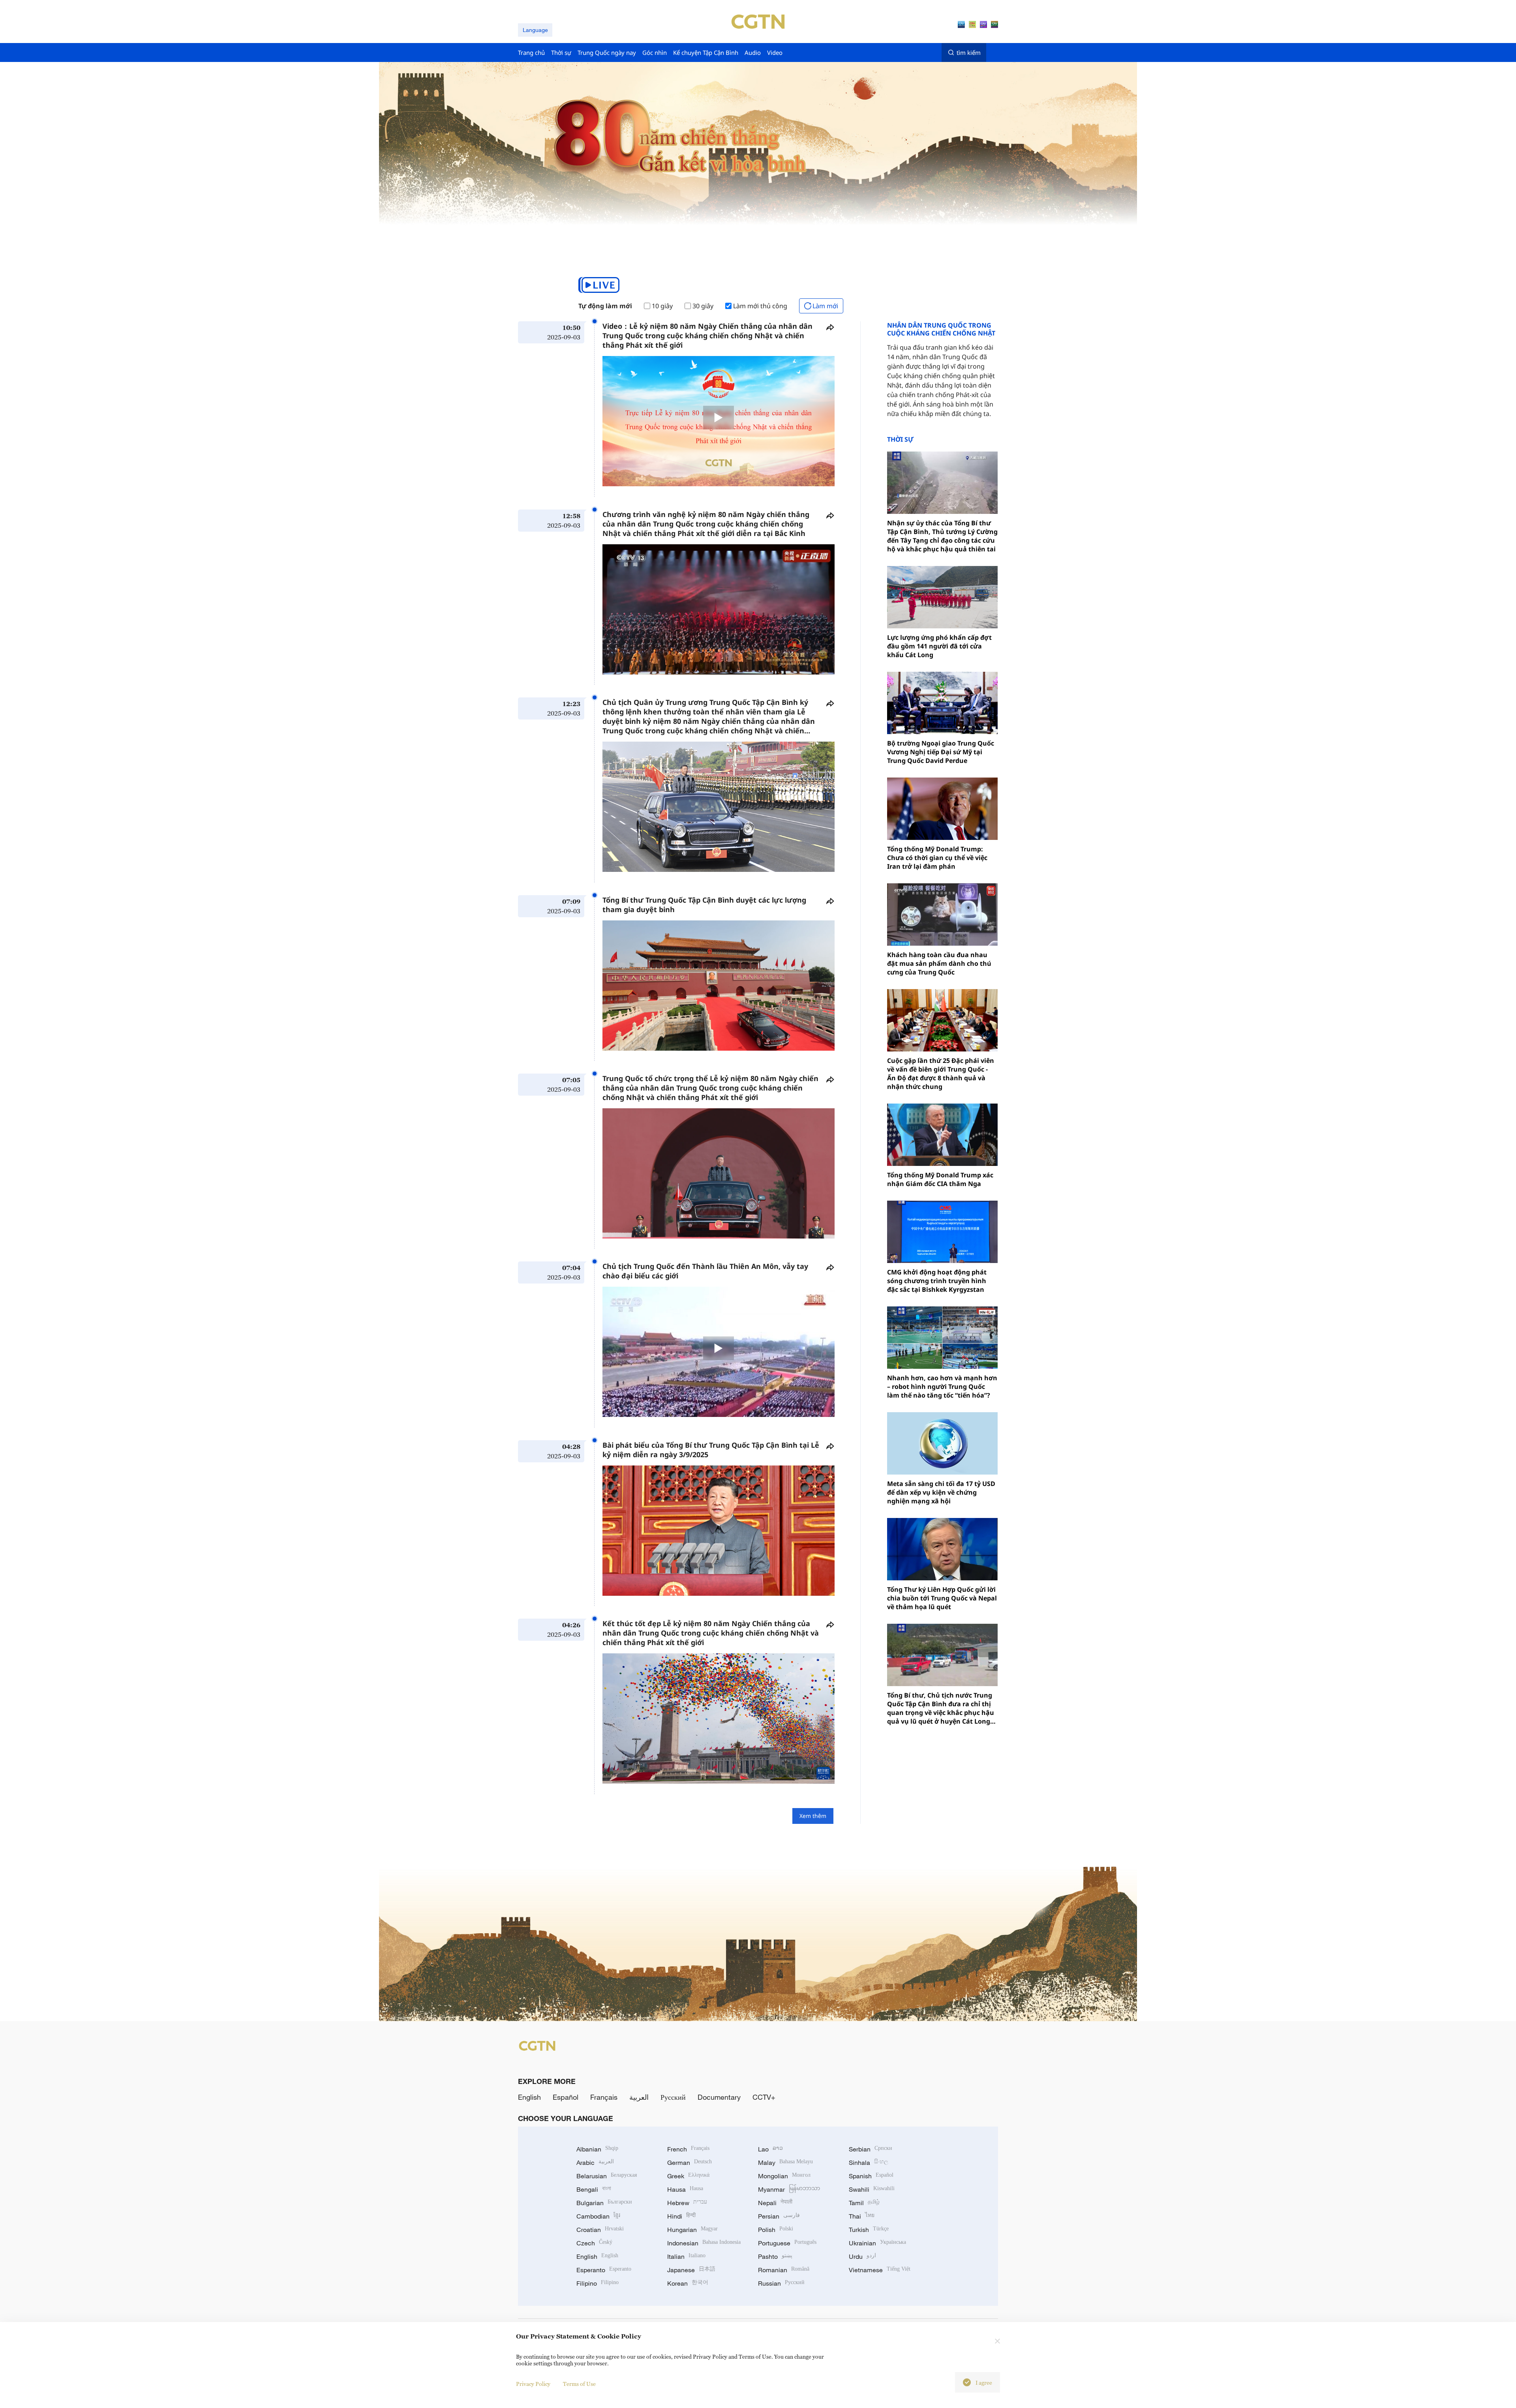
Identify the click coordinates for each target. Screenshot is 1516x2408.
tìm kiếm (969, 52)
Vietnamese (880, 2270)
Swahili (872, 2189)
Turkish (869, 2230)
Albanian (597, 2149)
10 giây (662, 306)
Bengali (594, 2189)
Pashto (775, 2256)
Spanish (871, 2176)
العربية (639, 2097)
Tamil (864, 2203)
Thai (862, 2216)
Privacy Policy (533, 2384)
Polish (776, 2230)
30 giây (703, 306)
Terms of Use (579, 2384)
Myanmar (789, 2189)
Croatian (600, 2230)
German (690, 2163)
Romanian (784, 2270)
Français (604, 2097)
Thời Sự (900, 439)
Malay (785, 2163)
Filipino (598, 2283)
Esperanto (604, 2270)
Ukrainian (877, 2243)
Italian (686, 2256)
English (529, 2097)
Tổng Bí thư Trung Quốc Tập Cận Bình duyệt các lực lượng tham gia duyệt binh (704, 905)
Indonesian (704, 2243)
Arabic (595, 2163)
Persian (779, 2216)
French (688, 2149)
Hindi (681, 2216)
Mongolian (784, 2176)
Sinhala (869, 2163)
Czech (594, 2243)
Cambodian (598, 2216)
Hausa (685, 2189)
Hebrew (687, 2203)
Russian (781, 2283)
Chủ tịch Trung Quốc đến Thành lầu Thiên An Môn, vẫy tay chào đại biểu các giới (705, 1271)
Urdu (862, 2256)
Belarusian (607, 2176)
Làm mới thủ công (760, 306)
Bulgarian (604, 2203)
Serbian (871, 2149)
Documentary (719, 2097)
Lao (770, 2149)
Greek (688, 2176)
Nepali (775, 2203)
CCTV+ (764, 2097)
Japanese (691, 2270)
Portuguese (787, 2243)
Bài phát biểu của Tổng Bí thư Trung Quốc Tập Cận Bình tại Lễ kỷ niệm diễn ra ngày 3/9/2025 (711, 1450)
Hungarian (692, 2230)
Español (566, 2097)
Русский (673, 2097)
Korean (688, 2283)
